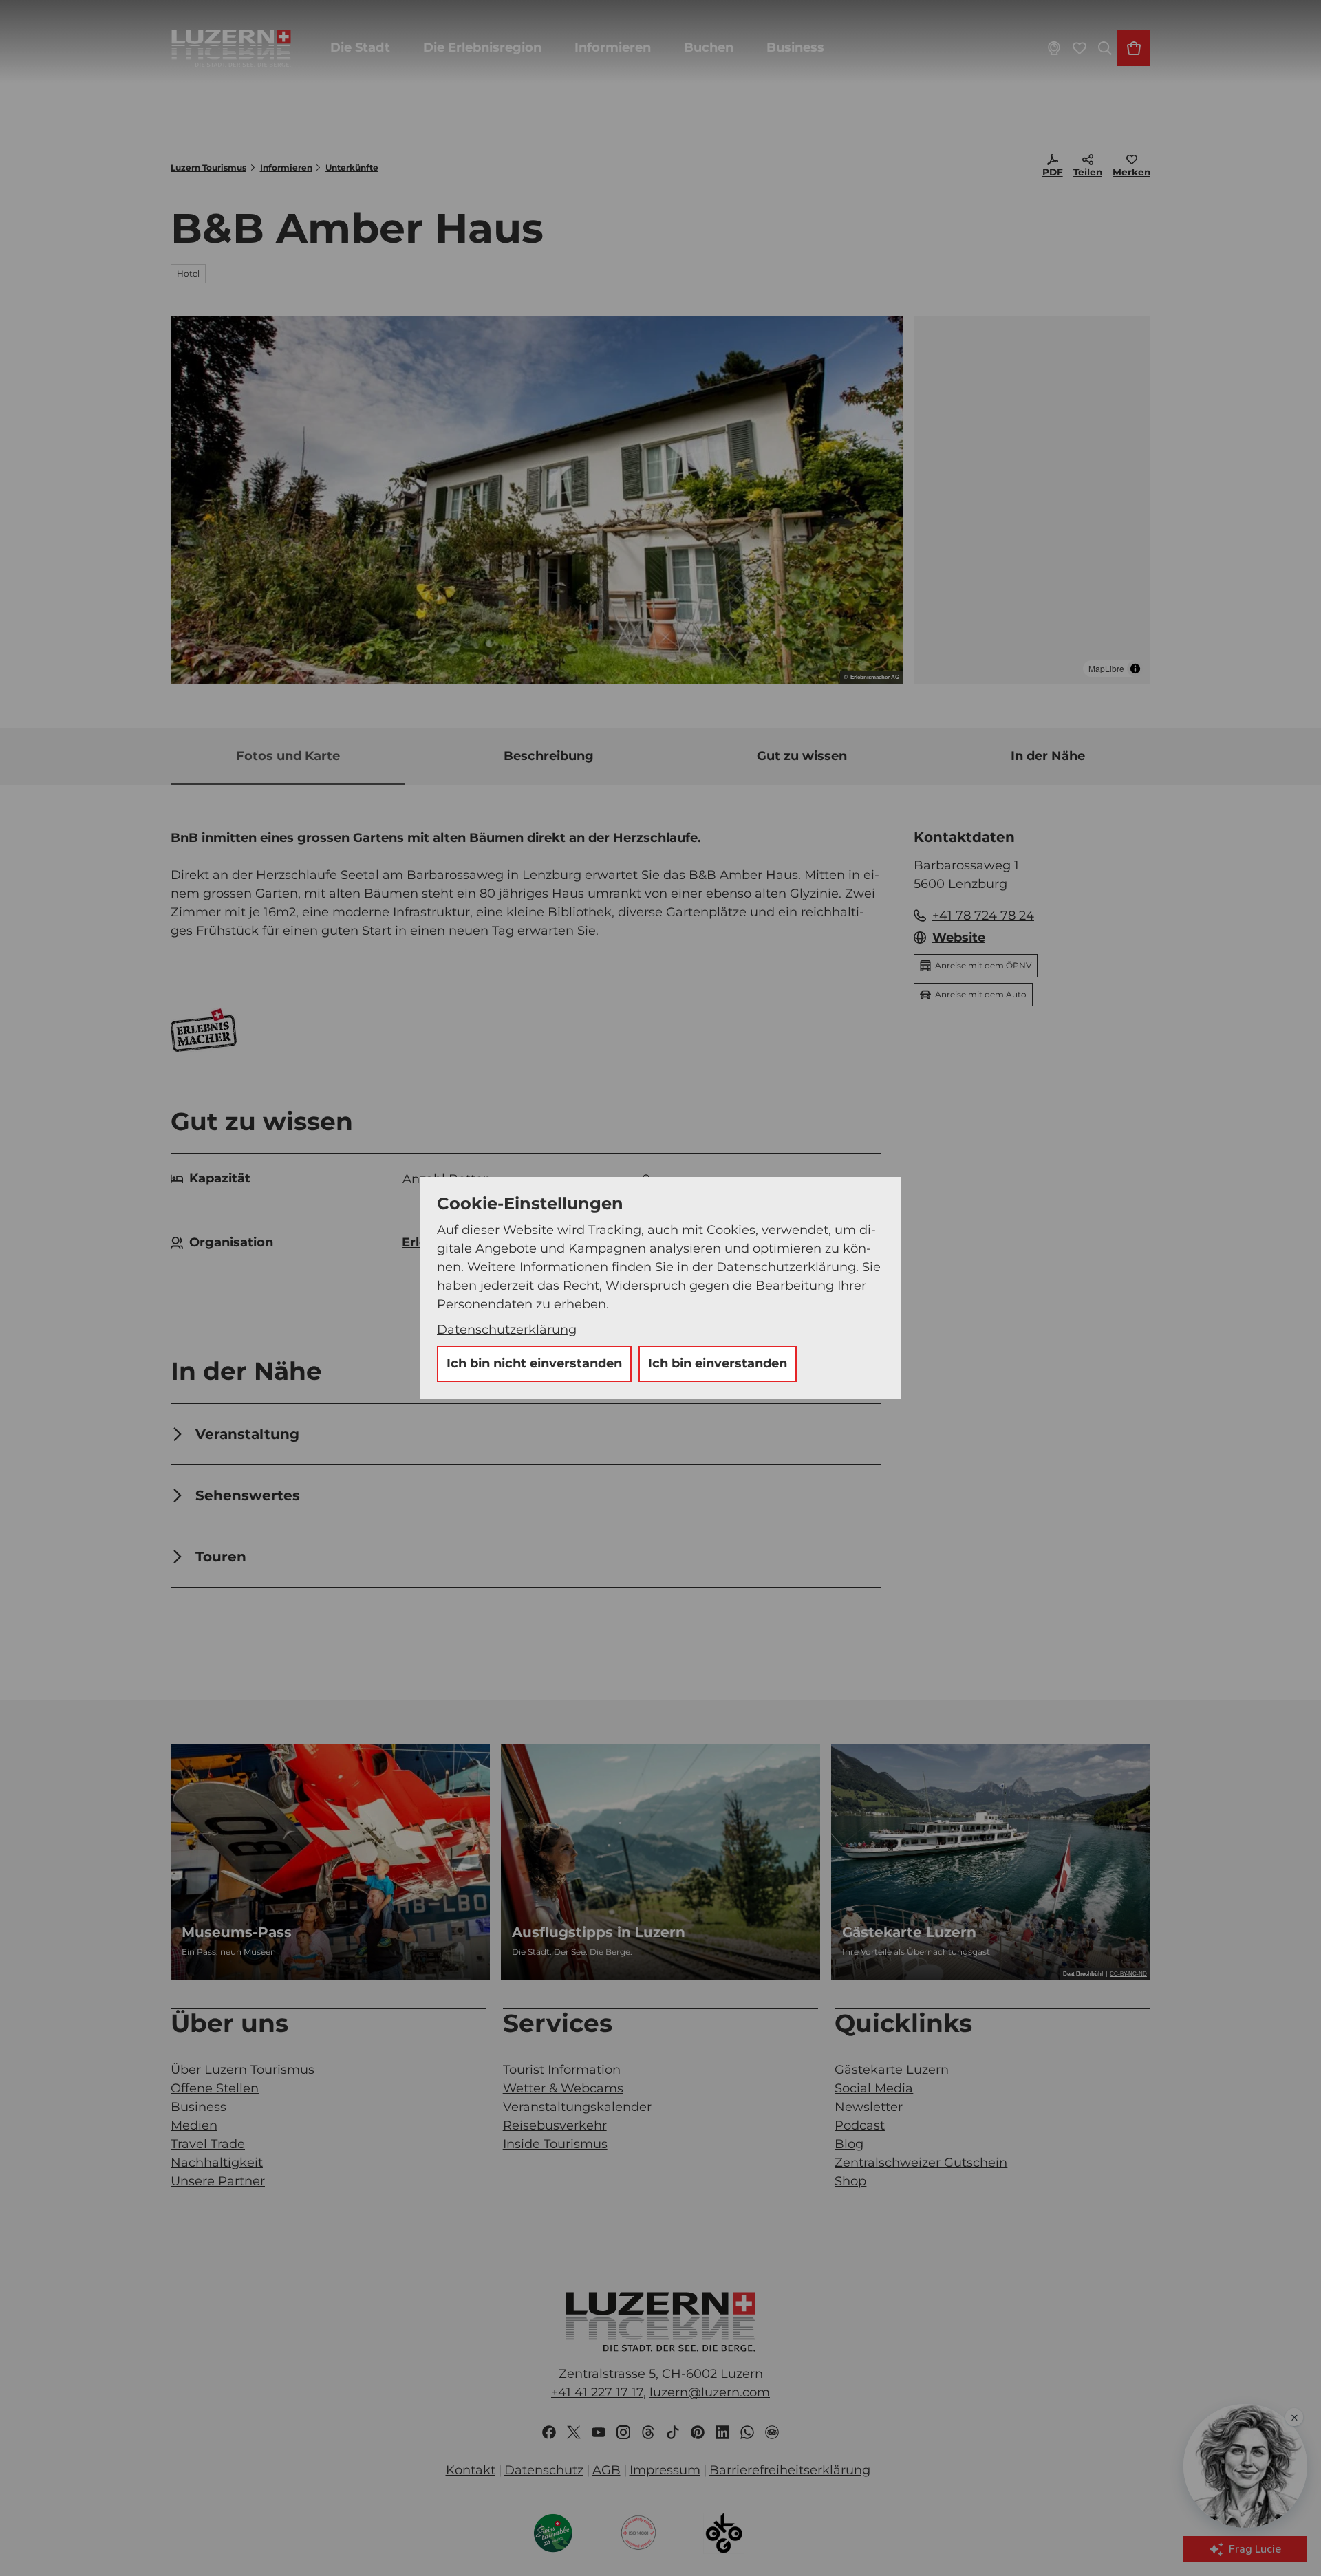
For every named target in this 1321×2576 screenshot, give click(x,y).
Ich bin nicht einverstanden (534, 1363)
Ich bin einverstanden (718, 1363)
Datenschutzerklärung (507, 1330)
